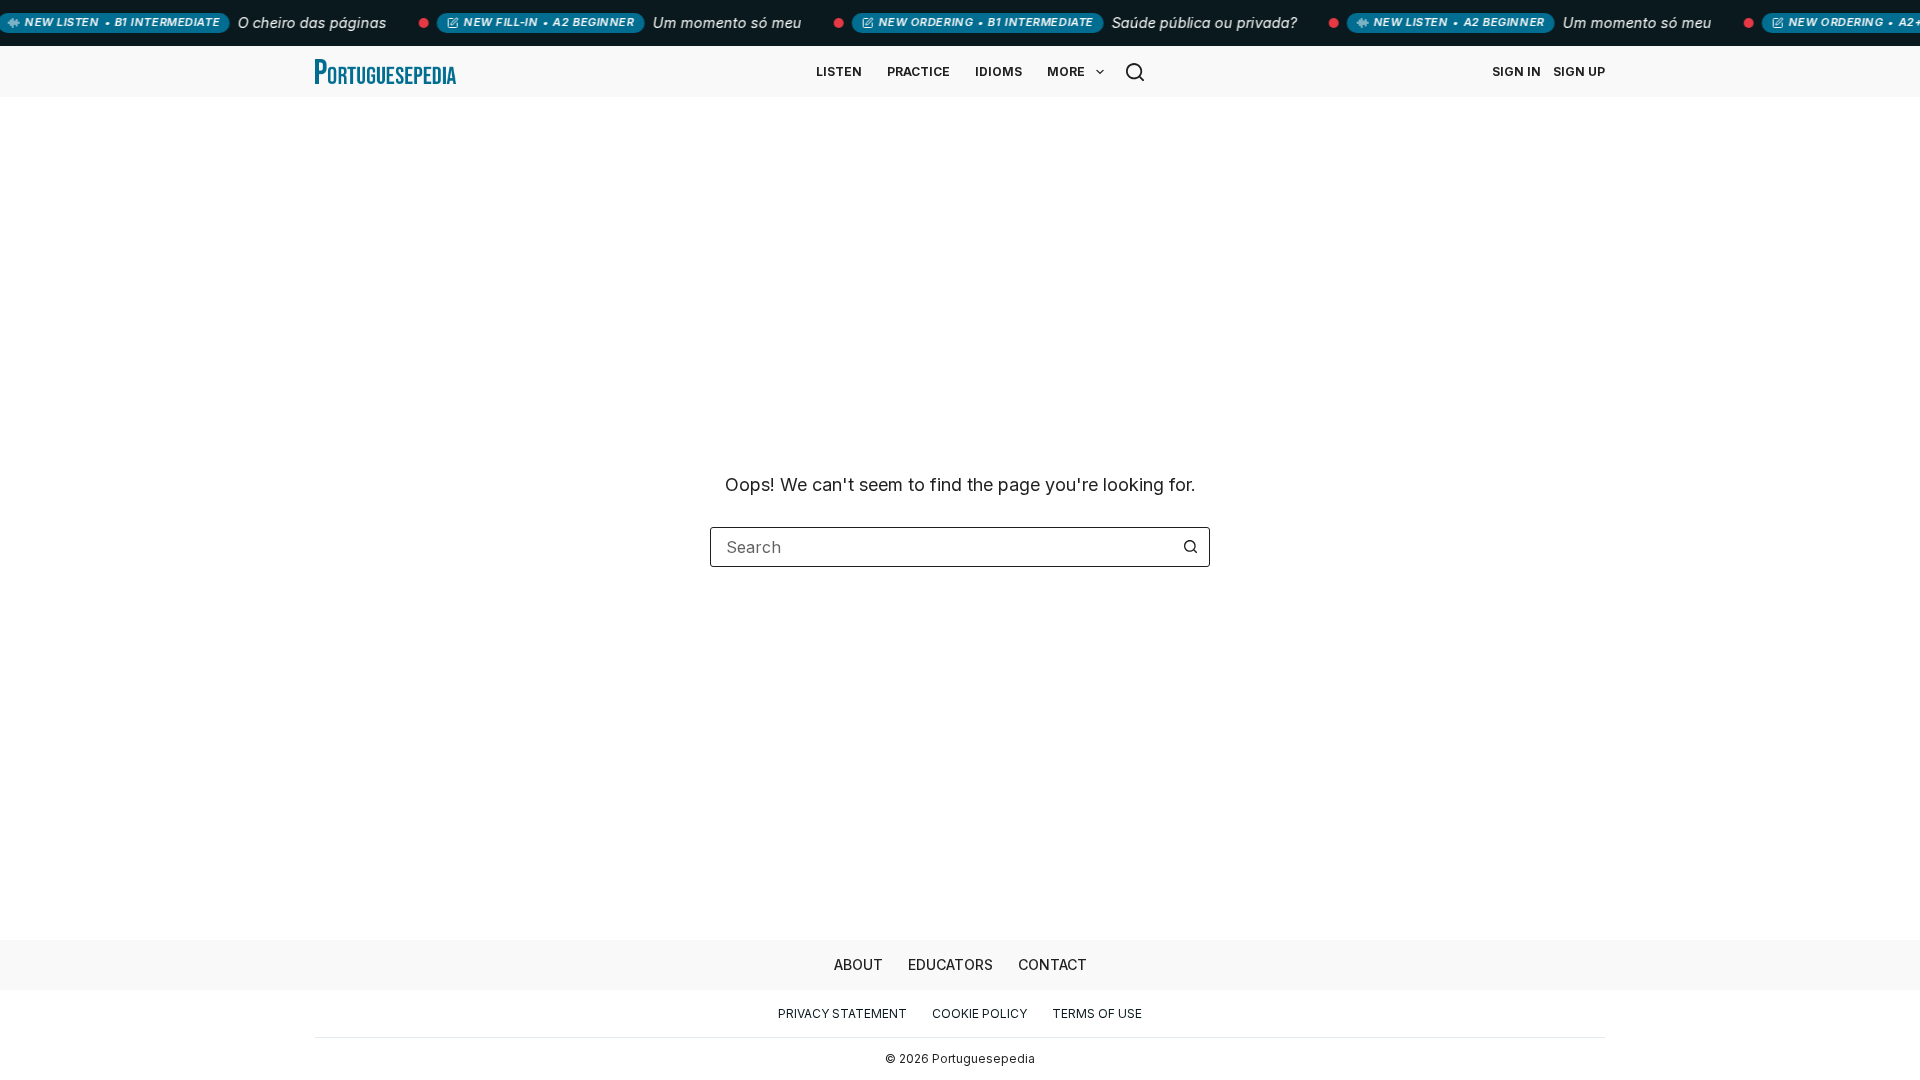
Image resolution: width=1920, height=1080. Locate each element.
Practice (918, 71)
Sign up (1579, 71)
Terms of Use (1097, 1013)
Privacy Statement (842, 1013)
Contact (1052, 964)
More (1066, 71)
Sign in (1516, 71)
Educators (950, 964)
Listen (839, 71)
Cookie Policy (979, 1013)
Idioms (998, 71)
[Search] (1135, 72)
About (858, 964)
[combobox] (941, 547)
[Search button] (1190, 547)
